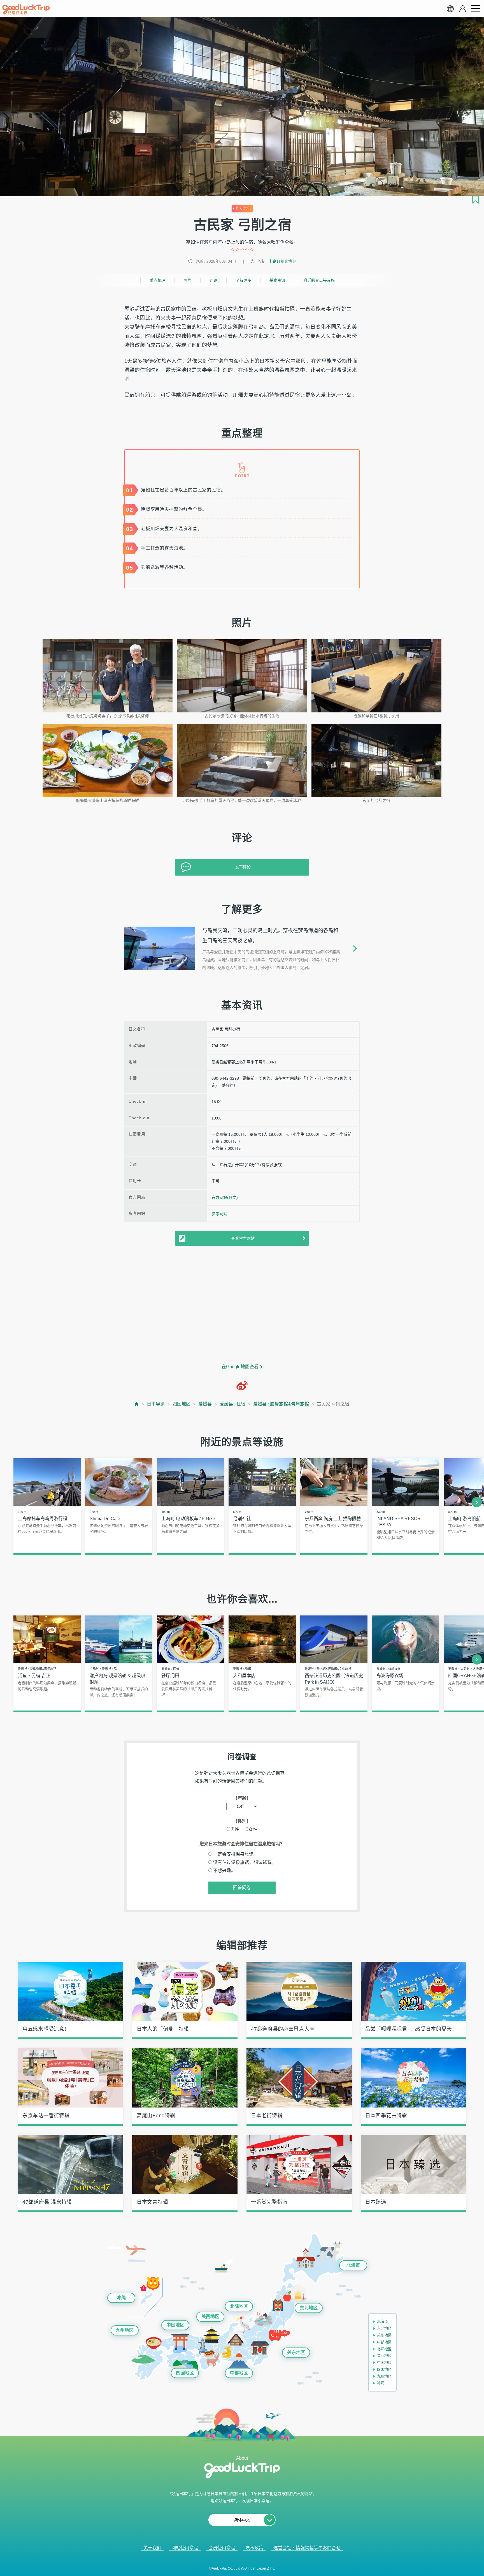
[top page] (137, 1404)
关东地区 (296, 2352)
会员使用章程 (222, 2548)
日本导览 (156, 1404)
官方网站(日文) (225, 1197)
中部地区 (239, 2373)
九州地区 (125, 2330)
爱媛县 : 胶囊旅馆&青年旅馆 (281, 1404)
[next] (477, 1502)
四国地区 (182, 1404)
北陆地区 (239, 2306)
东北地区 (309, 2308)
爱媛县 (205, 1404)
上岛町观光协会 (282, 261)
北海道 (353, 2265)
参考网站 (219, 1214)
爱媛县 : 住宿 (232, 1404)
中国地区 (175, 2325)
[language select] (450, 9)
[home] (26, 10)
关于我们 (152, 2548)
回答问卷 (242, 1888)
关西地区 (210, 2317)
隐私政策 (254, 2548)
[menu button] (475, 9)
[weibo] (242, 1386)
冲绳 (121, 2298)
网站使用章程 (185, 2548)
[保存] (476, 200)
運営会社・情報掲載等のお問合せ (307, 2548)
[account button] (463, 9)
